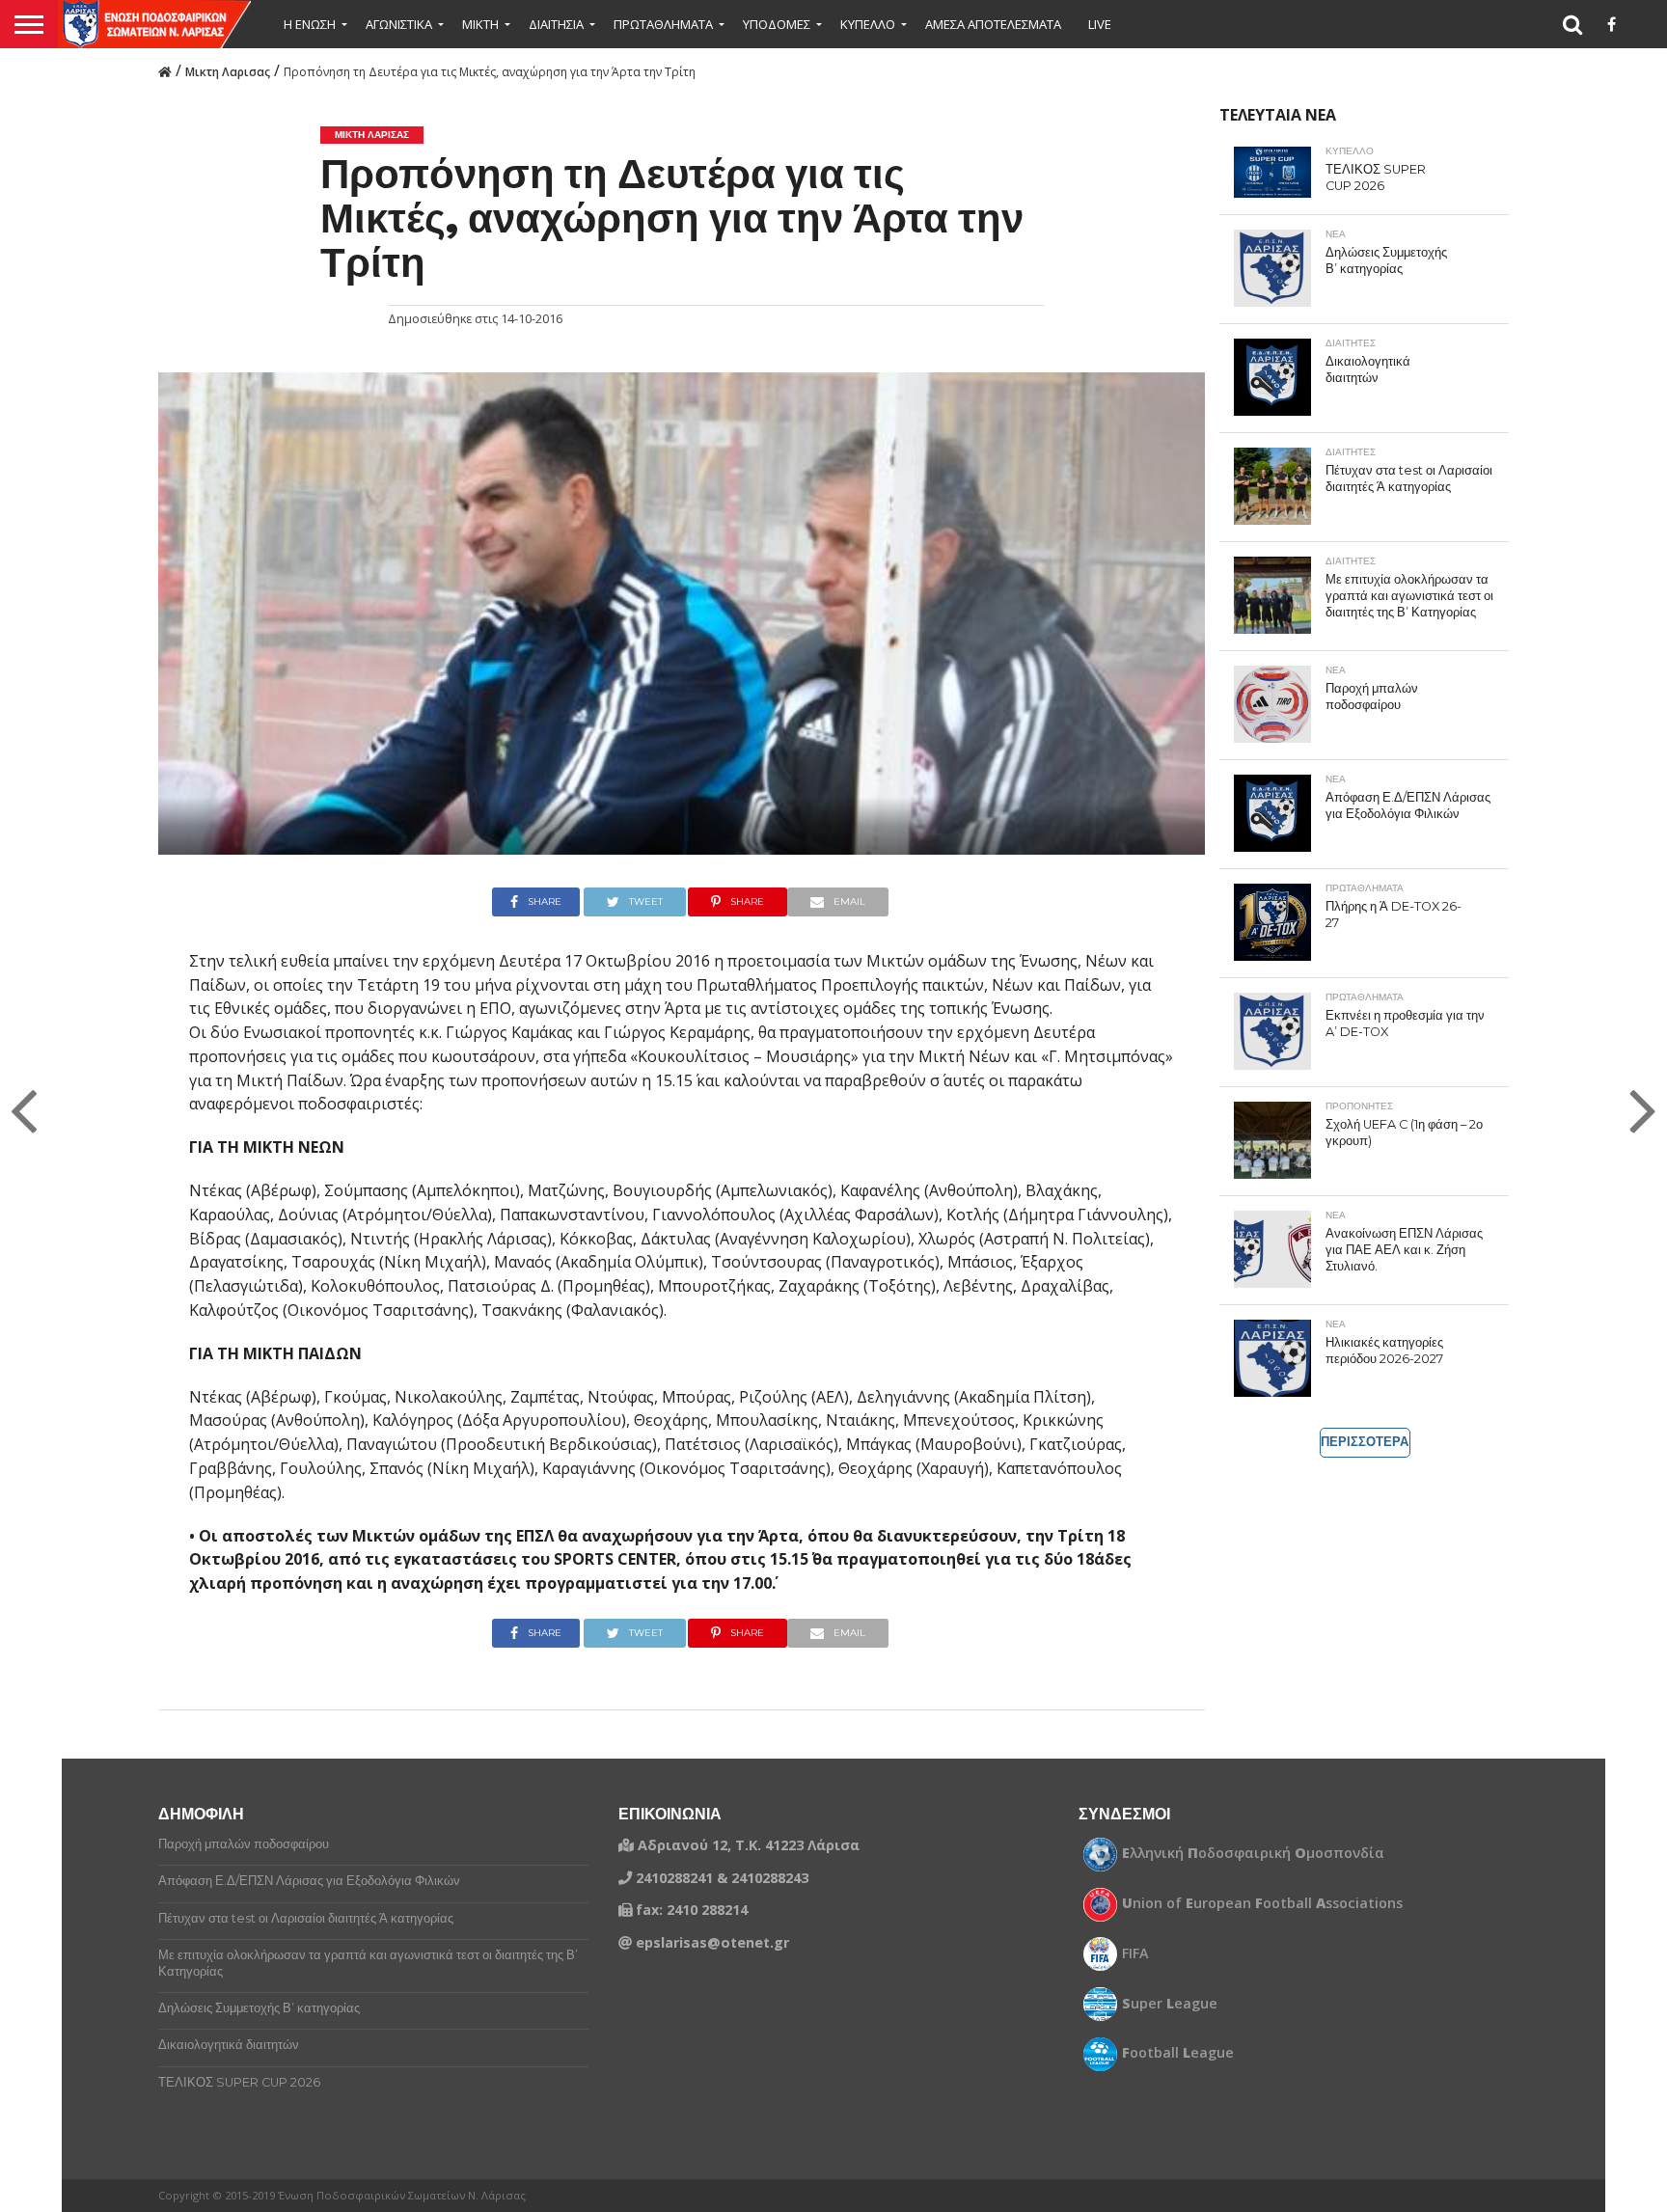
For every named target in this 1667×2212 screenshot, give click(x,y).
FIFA (1135, 1953)
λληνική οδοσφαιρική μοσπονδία (1253, 1853)
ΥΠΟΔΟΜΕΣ (777, 24)
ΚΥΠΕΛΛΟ (868, 24)
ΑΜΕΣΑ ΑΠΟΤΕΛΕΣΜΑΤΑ (993, 24)
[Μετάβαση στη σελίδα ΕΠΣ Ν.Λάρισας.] (165, 70)
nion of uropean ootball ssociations (1262, 1903)
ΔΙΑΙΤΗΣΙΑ (556, 24)
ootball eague (1178, 2053)
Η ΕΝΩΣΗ (310, 24)
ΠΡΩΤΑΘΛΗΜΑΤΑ (663, 24)
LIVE (1100, 24)
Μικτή (480, 24)
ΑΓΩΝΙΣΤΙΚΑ (399, 24)
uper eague (1170, 2004)
